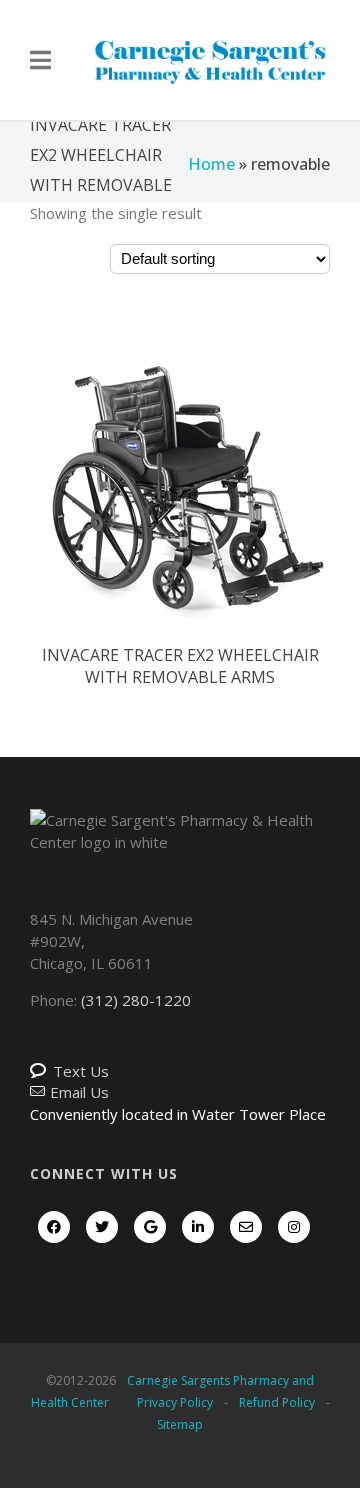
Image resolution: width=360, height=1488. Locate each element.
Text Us (81, 1071)
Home (211, 164)
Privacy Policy (175, 1402)
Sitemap (180, 1424)
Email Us (79, 1092)
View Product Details (180, 495)
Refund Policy (277, 1402)
